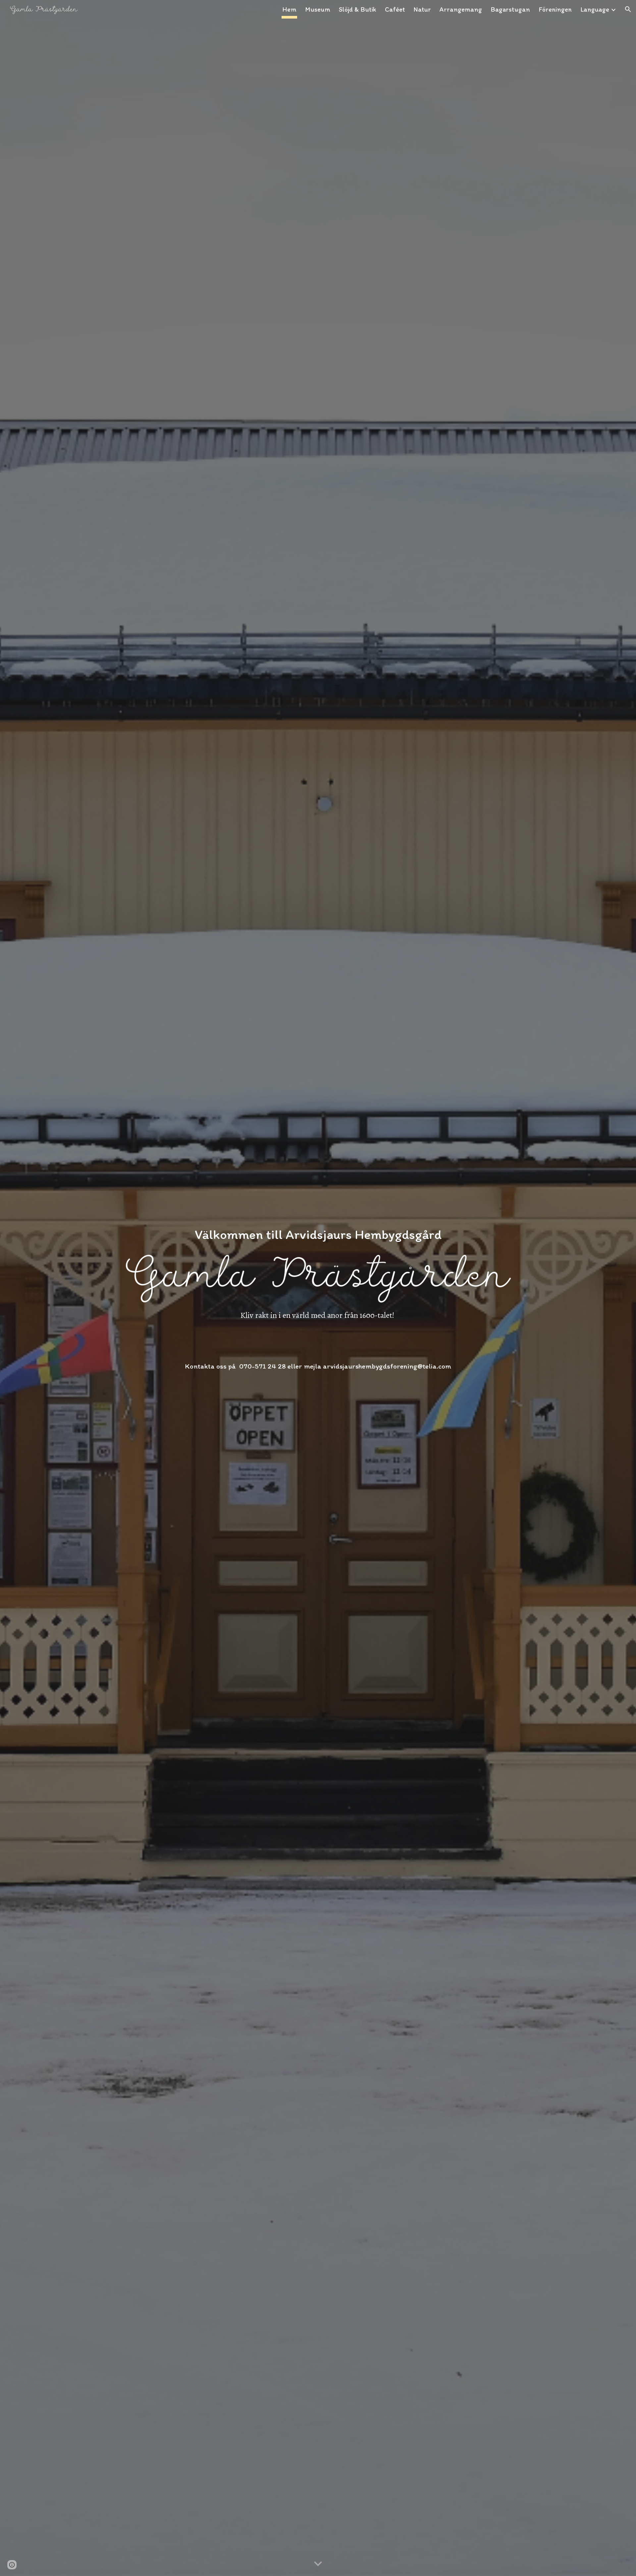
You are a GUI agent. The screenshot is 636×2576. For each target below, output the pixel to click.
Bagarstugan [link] (510, 9)
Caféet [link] (395, 9)
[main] (318, 1227)
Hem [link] (289, 9)
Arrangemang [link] (461, 9)
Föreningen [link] (555, 9)
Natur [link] (422, 9)
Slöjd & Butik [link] (358, 9)
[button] (628, 9)
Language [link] (595, 9)
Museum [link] (318, 9)
